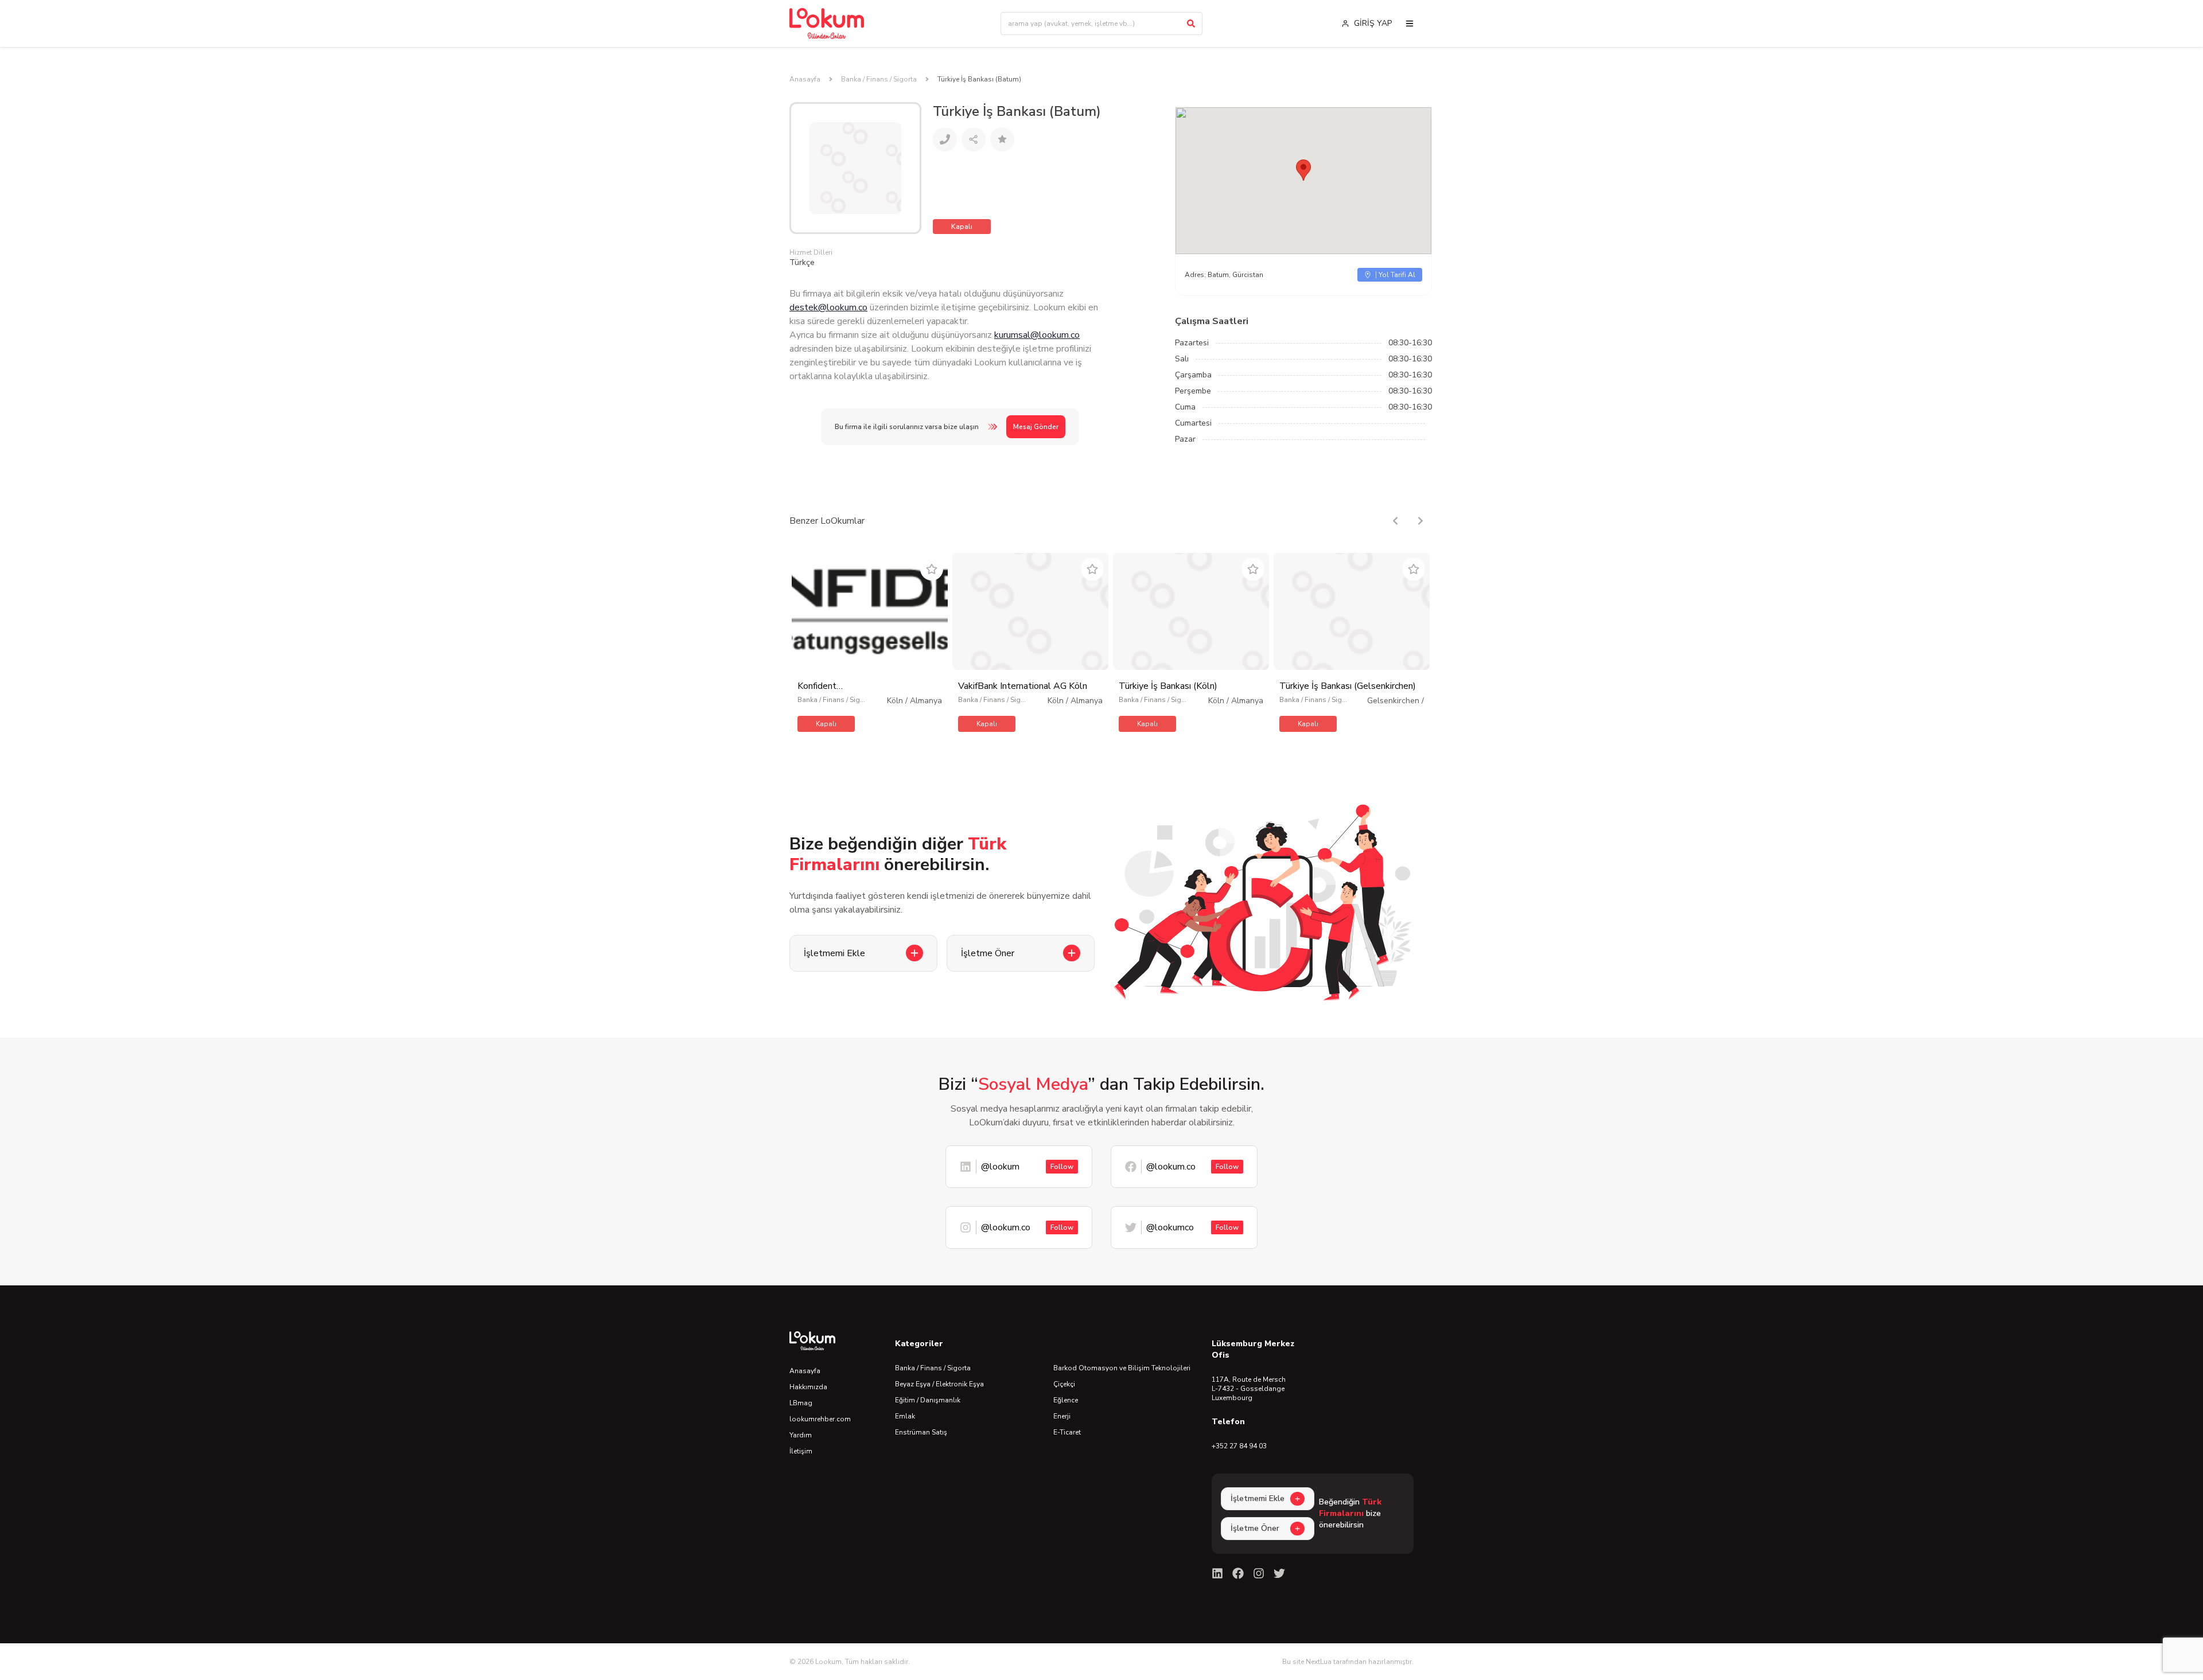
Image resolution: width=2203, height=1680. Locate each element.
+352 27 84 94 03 (1239, 1446)
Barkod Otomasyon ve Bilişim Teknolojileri (1122, 1368)
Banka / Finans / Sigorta (879, 79)
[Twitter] (1279, 1573)
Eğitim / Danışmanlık (928, 1400)
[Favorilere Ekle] (932, 569)
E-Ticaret (1067, 1432)
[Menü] (1410, 24)
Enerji (1062, 1416)
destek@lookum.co (828, 307)
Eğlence (1066, 1400)
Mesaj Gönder (1036, 427)
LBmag (801, 1403)
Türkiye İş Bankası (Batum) (979, 79)
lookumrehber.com (820, 1419)
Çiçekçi (1064, 1384)
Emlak (905, 1416)
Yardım (801, 1435)
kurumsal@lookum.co (1037, 335)
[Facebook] (1238, 1573)
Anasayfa (805, 79)
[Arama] (1191, 24)
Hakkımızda (808, 1387)
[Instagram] (1259, 1573)
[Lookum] (827, 24)
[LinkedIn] (1217, 1573)
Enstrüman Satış (921, 1432)
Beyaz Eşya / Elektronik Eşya (939, 1384)
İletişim (801, 1451)
